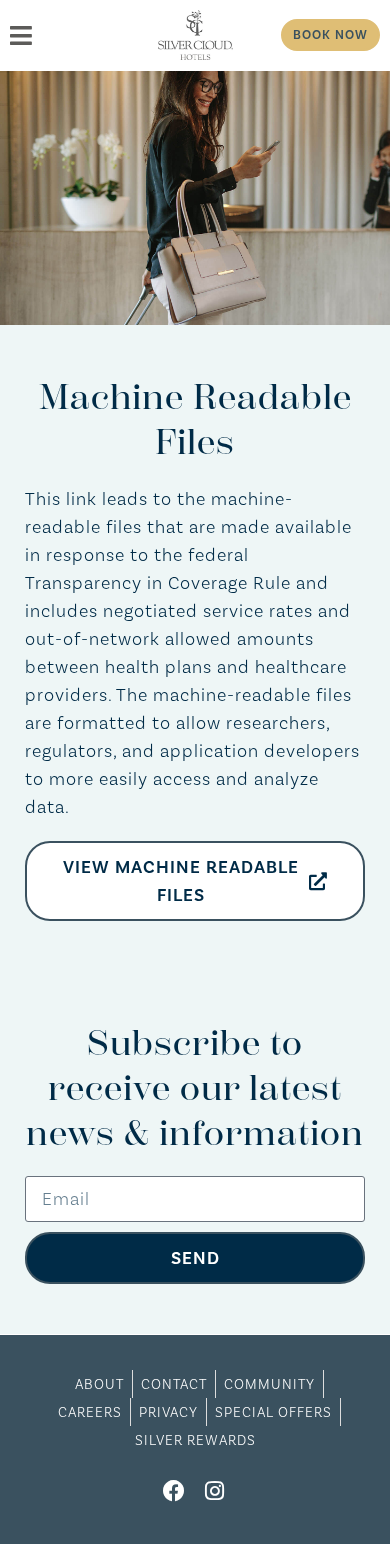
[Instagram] (215, 1491)
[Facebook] (174, 1491)
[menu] (75, 35)
